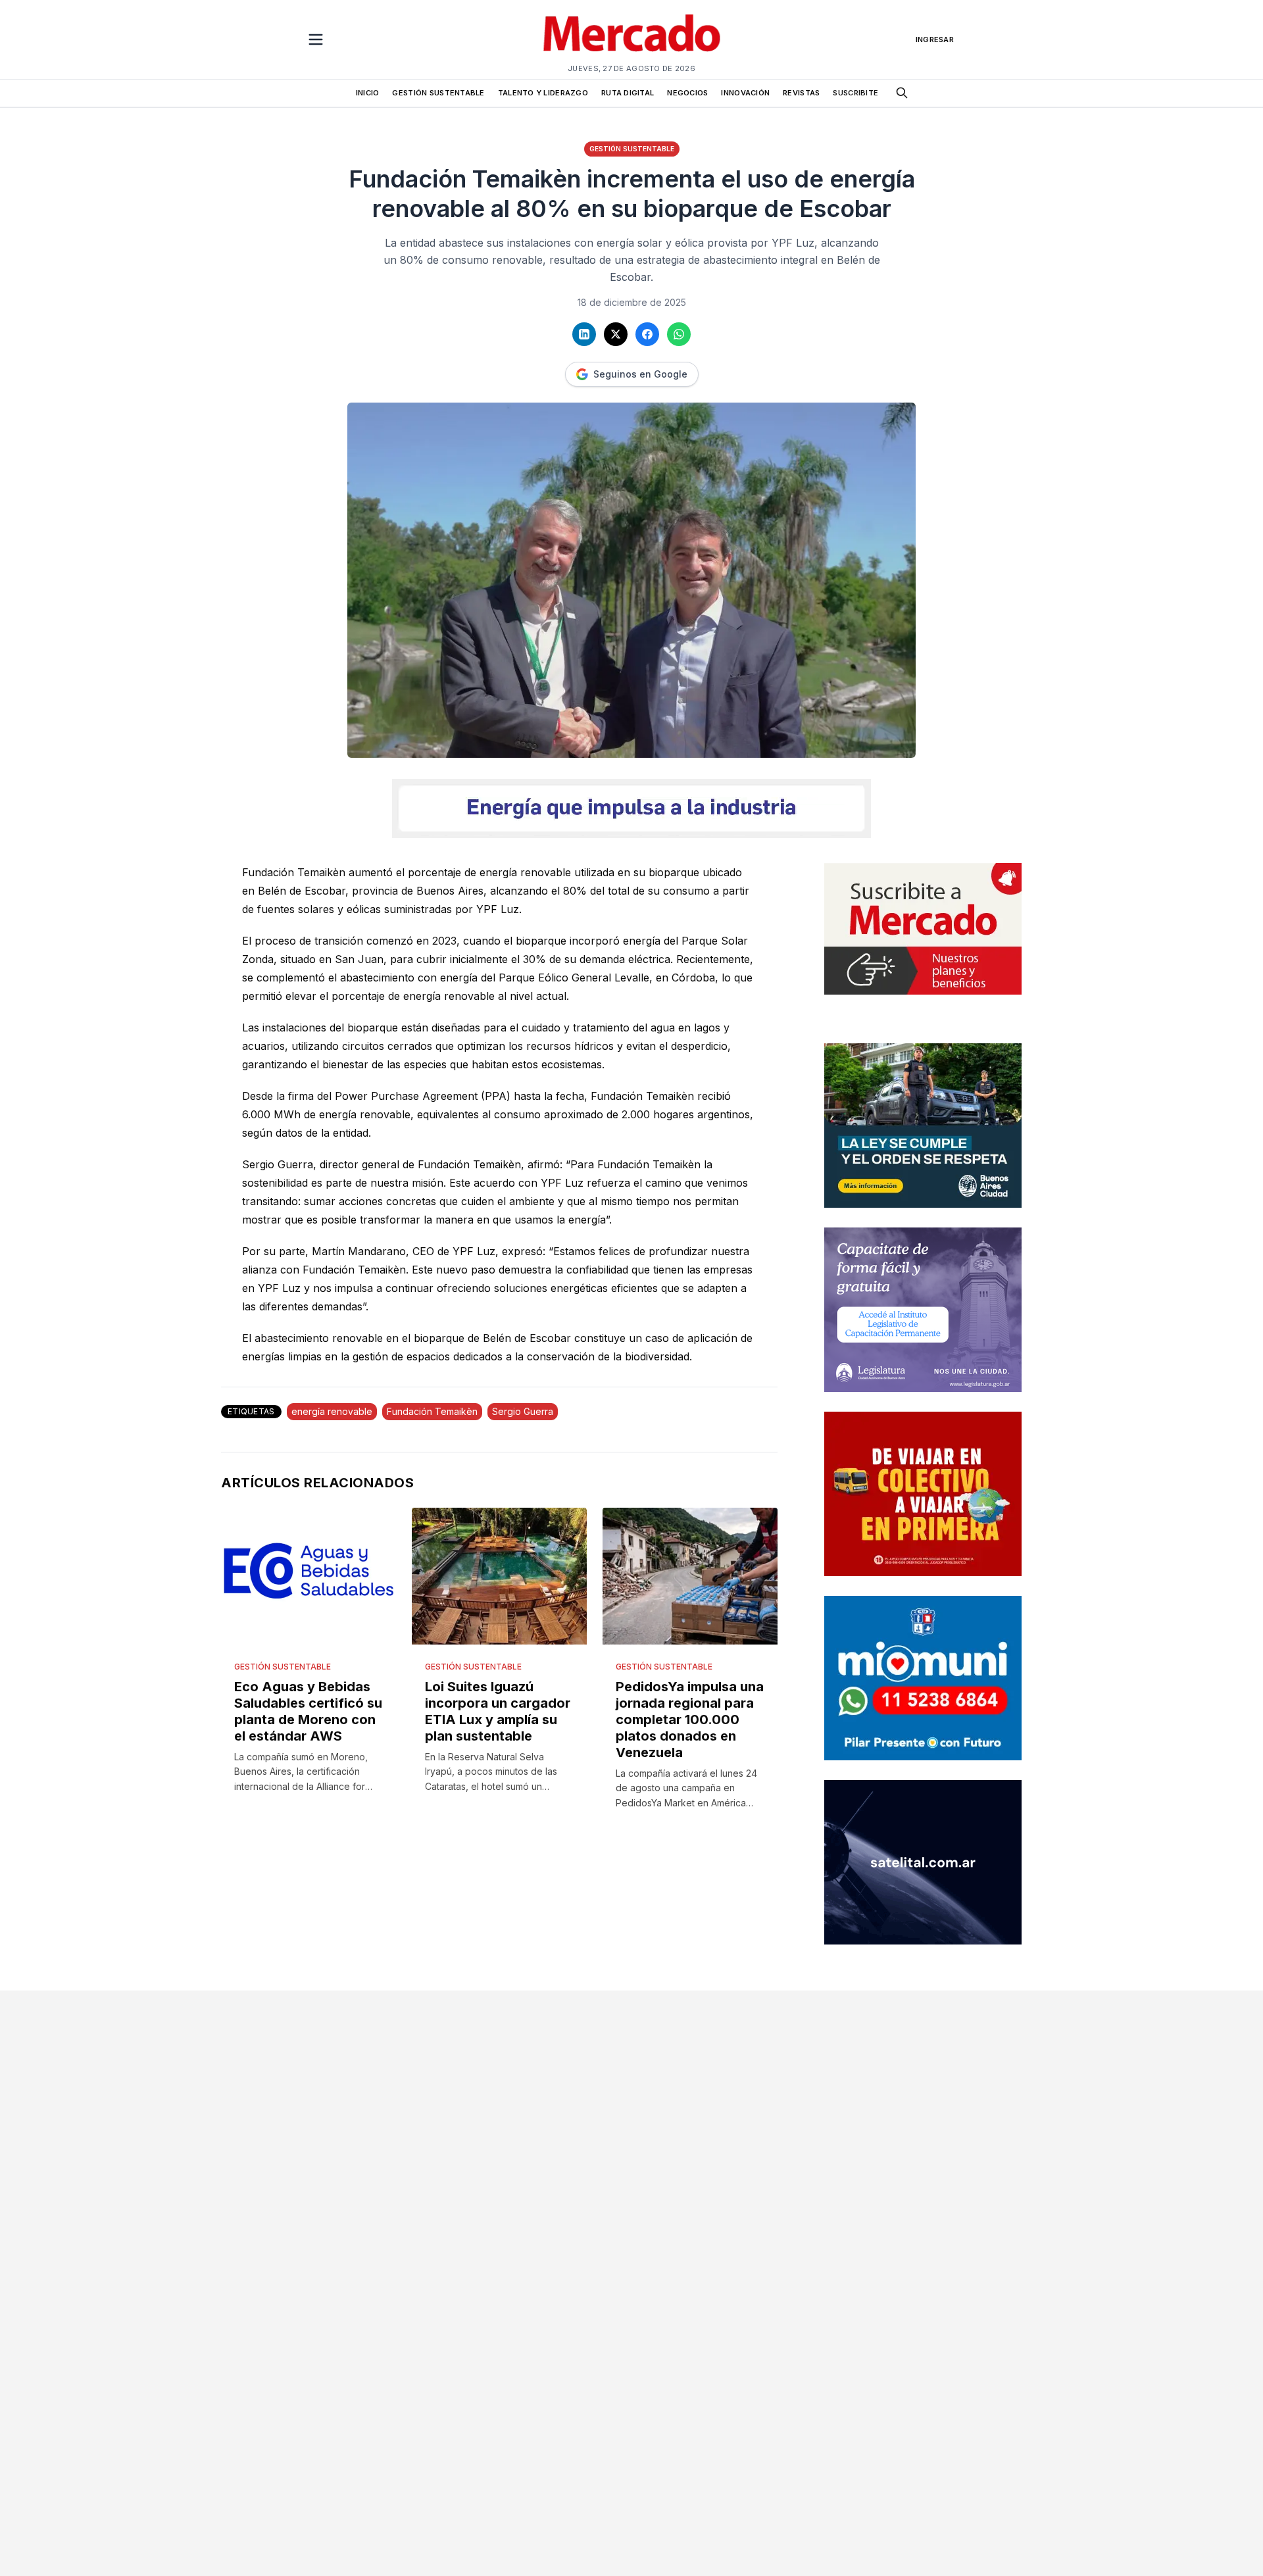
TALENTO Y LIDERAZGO (543, 93)
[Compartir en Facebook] (647, 334)
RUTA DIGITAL (628, 93)
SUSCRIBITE (855, 93)
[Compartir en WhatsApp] (679, 334)
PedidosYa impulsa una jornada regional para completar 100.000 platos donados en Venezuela (690, 1720)
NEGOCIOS (687, 93)
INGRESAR (935, 39)
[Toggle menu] (316, 39)
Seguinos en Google (640, 374)
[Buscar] (902, 93)
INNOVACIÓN (745, 93)
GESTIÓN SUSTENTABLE (438, 93)
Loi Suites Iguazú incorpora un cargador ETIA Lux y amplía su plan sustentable (498, 1711)
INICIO (368, 93)
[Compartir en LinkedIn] (584, 334)
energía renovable (332, 1411)
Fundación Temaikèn (432, 1411)
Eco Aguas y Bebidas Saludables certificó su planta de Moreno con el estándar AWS (308, 1711)
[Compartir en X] (616, 334)
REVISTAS (801, 93)
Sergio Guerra (523, 1411)
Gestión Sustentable (632, 149)
